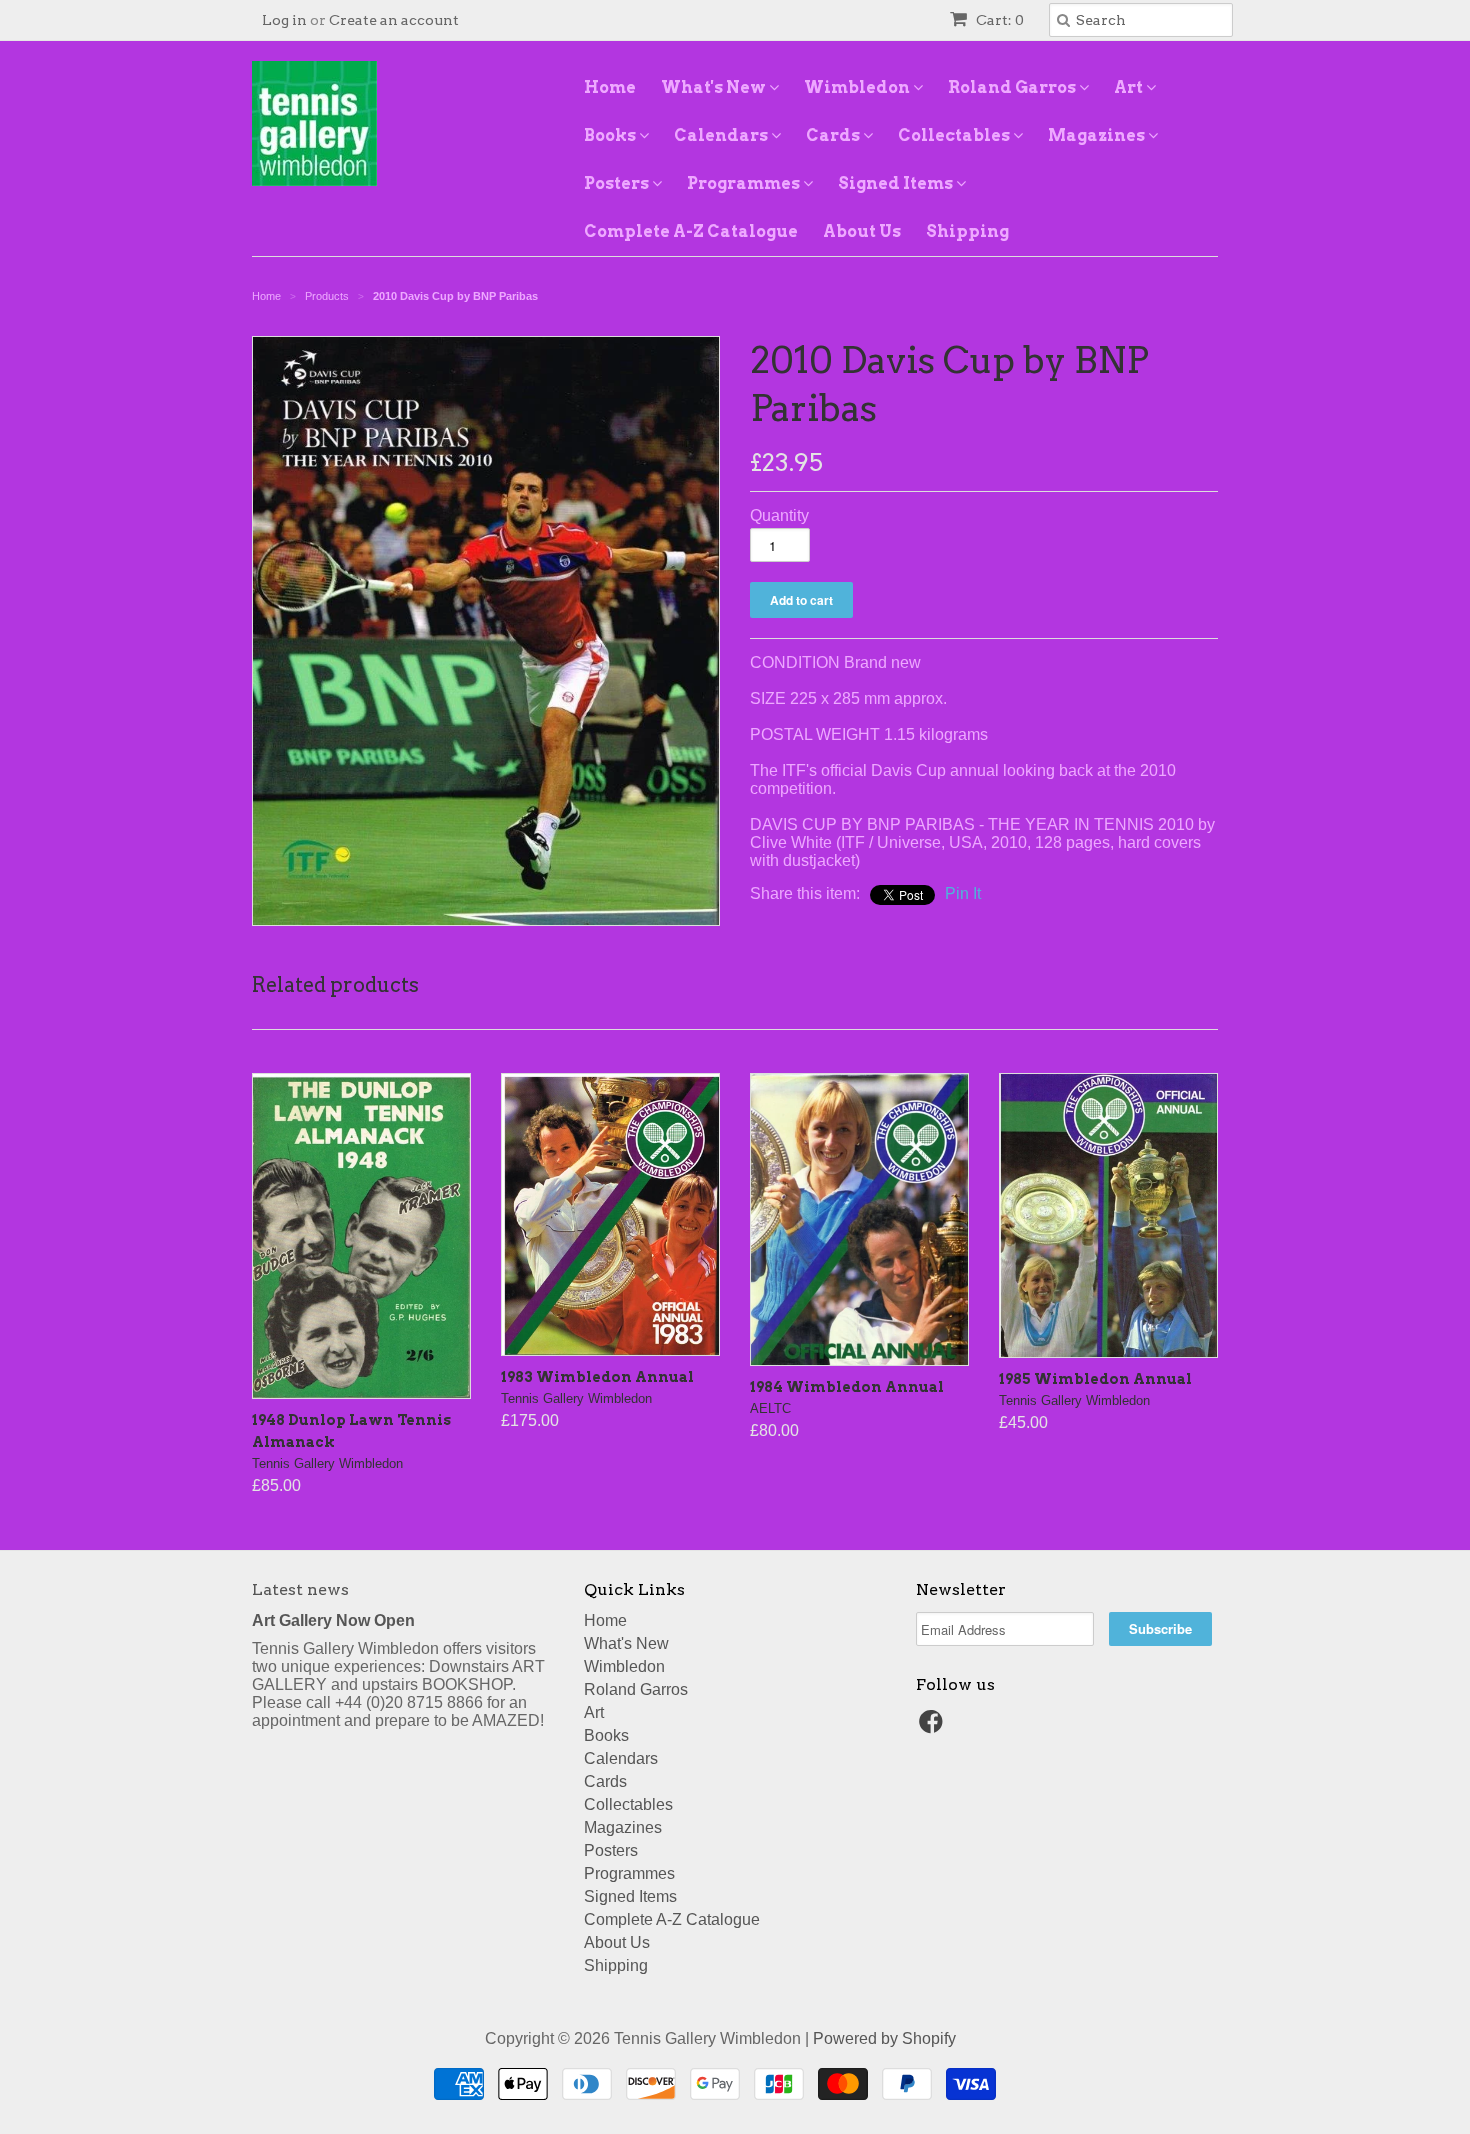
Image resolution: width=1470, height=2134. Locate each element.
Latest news (300, 1589)
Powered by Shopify (884, 2038)
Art (1130, 87)
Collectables (955, 135)
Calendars (722, 135)
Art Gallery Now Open (333, 1620)
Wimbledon (858, 87)
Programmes (745, 183)
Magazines (1098, 135)
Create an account (394, 20)
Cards (834, 135)
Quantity (779, 515)
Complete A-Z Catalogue (691, 231)
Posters (618, 183)
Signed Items (897, 183)
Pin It (963, 893)
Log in (284, 20)
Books (611, 135)
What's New (715, 87)
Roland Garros (1013, 87)
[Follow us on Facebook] (934, 1727)
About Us (862, 231)
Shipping (967, 231)
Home (610, 87)
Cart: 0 (998, 20)
